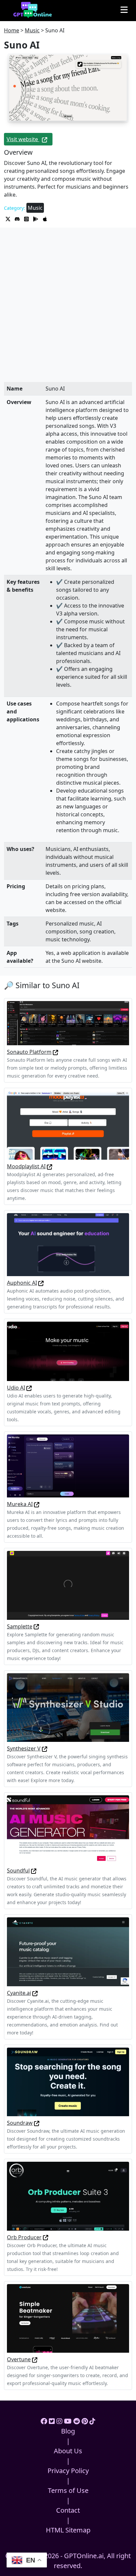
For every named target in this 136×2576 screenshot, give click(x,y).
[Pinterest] (85, 2421)
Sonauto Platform (29, 1052)
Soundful (18, 1870)
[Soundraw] (68, 2081)
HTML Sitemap (68, 2530)
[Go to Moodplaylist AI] (50, 1166)
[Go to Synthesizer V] (45, 1748)
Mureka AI (20, 1504)
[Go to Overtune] (35, 2359)
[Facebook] (44, 2421)
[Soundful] (68, 1829)
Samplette (20, 1626)
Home (12, 30)
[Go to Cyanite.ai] (35, 1993)
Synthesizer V (24, 1748)
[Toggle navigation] (124, 10)
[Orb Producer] (68, 2196)
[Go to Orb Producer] (46, 2237)
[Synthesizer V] (68, 1707)
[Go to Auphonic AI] (41, 1283)
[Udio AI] (68, 1351)
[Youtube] (68, 2421)
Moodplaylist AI (26, 1166)
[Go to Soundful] (34, 1870)
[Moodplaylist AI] (68, 1125)
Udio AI (16, 1388)
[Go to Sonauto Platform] (55, 1052)
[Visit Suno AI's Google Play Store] (36, 218)
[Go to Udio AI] (29, 1388)
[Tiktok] (92, 2421)
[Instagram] (59, 2421)
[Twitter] (52, 2421)
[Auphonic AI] (68, 1244)
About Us (68, 2451)
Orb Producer (24, 2237)
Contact (68, 2510)
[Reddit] (77, 2421)
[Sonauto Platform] (68, 1022)
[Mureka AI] (68, 1465)
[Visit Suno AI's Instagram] (27, 218)
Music (32, 30)
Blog (68, 2431)
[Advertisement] (68, 311)
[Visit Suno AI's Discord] (18, 218)
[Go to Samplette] (36, 1626)
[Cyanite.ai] (68, 1951)
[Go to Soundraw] (37, 2123)
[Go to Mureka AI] (37, 1504)
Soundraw (20, 2123)
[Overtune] (68, 2318)
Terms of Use (68, 2490)
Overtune (19, 2359)
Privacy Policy (68, 2471)
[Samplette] (68, 1585)
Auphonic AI (22, 1283)
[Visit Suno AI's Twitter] (9, 218)
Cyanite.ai (19, 1993)
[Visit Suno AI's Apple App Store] (45, 218)
